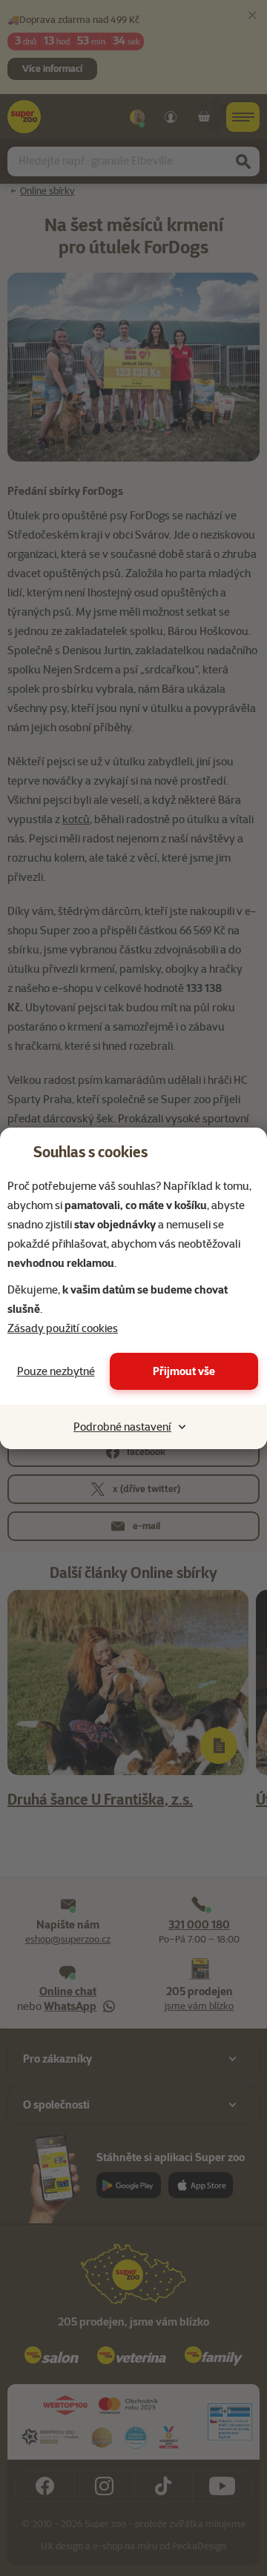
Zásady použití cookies (63, 1328)
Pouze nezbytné (56, 1371)
